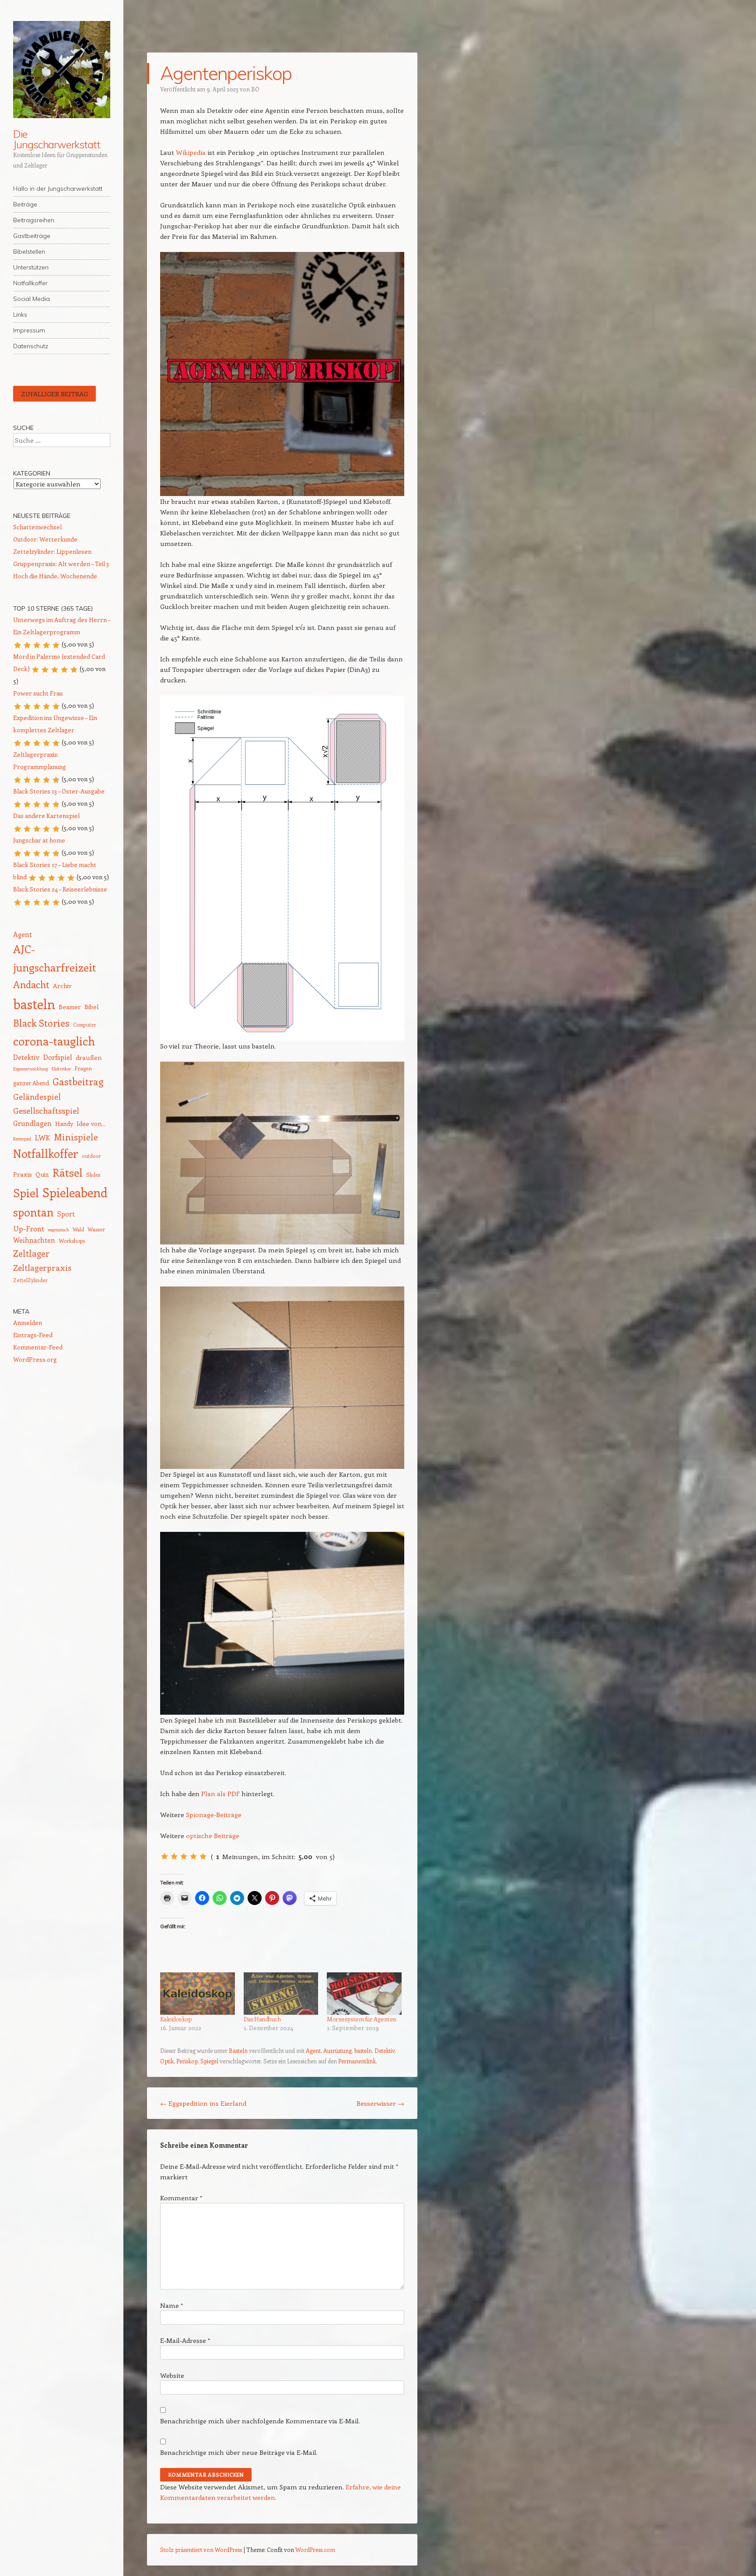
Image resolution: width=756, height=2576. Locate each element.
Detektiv (385, 2050)
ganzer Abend (31, 1083)
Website (172, 2375)
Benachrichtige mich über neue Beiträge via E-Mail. (239, 2452)
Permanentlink (357, 2061)
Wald (78, 1229)
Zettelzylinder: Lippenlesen (52, 551)
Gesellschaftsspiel (46, 1110)
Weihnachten (34, 1240)
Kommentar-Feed (38, 1347)
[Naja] (174, 1856)
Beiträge (25, 204)
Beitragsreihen (34, 220)
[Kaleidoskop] (198, 1994)
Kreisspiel (22, 1139)
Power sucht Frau (38, 693)
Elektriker (61, 1069)
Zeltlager (31, 1253)
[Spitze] (203, 1856)
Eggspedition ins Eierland (203, 2103)
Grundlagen (32, 1123)
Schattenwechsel (37, 527)
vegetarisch (58, 1230)
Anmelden (28, 1323)
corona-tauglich (54, 1041)
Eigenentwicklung (31, 1069)
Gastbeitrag (78, 1081)
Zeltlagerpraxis (42, 1267)
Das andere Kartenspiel (46, 816)
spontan (33, 1212)
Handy (64, 1124)
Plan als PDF (220, 1793)
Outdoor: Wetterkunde (45, 539)
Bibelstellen (29, 252)
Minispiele (76, 1137)
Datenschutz (31, 346)
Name (171, 2305)
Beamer (70, 1007)
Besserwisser (380, 2103)
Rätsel (68, 1172)
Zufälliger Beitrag (54, 394)
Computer (85, 1025)
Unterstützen (31, 267)
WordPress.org (35, 1359)
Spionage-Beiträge (214, 1814)
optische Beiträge (213, 1835)
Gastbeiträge (32, 236)
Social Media (31, 299)
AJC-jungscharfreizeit (54, 958)
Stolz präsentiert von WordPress (201, 2550)
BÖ (255, 89)
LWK (42, 1137)
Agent (313, 2050)
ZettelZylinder (30, 1280)
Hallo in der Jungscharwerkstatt (58, 189)
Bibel (91, 1007)
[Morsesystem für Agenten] (364, 1994)
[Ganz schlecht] (164, 1856)
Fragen (83, 1068)
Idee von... (91, 1123)
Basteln (238, 2050)
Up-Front (29, 1228)
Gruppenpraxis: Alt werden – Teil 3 (61, 564)
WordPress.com (315, 2550)
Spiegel (209, 2061)
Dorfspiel (58, 1057)
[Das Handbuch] (281, 1994)
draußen (89, 1057)
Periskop (187, 2061)
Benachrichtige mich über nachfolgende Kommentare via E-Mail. (260, 2421)
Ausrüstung (338, 2050)
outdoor (91, 1156)
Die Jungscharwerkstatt (57, 139)
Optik (167, 2061)
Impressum (29, 330)
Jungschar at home (39, 840)
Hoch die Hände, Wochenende (55, 576)
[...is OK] (184, 1856)
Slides (93, 1174)
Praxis (23, 1174)
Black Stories (41, 1023)
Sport (66, 1214)
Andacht (31, 984)
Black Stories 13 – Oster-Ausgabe (59, 791)
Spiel (26, 1193)
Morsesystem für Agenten (361, 2019)
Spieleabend (75, 1192)
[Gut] (193, 1856)
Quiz (42, 1174)
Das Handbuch (262, 2019)
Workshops (72, 1241)
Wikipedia (191, 152)
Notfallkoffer (30, 283)
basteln (363, 2050)
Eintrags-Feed (33, 1335)
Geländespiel (37, 1097)
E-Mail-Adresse (185, 2340)
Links (20, 315)
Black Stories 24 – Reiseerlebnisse (60, 889)
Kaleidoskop (176, 2019)
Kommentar (181, 2198)
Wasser (96, 1229)
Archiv (62, 986)
